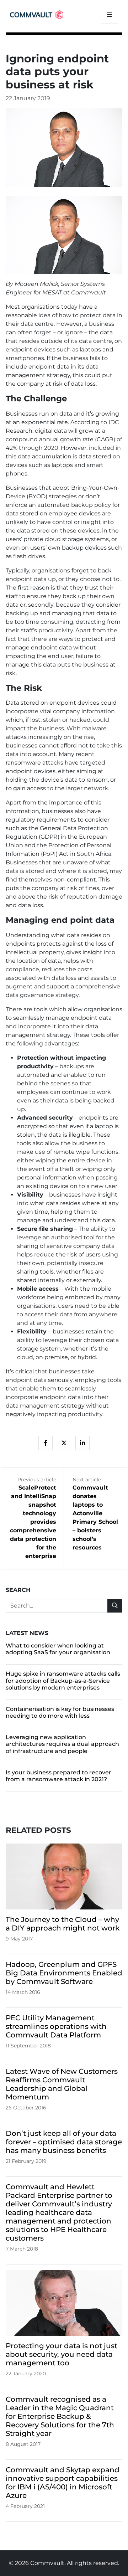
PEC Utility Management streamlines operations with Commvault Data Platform (56, 2026)
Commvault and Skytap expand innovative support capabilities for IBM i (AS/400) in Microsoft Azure (63, 2483)
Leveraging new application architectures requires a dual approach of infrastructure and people (62, 1744)
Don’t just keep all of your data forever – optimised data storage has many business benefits (64, 2142)
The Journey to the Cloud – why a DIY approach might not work (63, 1924)
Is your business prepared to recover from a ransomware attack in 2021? (58, 1776)
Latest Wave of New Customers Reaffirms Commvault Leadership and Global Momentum (62, 2084)
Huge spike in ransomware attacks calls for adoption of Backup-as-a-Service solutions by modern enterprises (63, 1680)
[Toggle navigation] (110, 15)
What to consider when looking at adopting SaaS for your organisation (58, 1649)
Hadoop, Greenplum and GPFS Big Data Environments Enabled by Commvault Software (64, 1973)
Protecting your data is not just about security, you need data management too (62, 2354)
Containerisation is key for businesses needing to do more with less (60, 1712)
